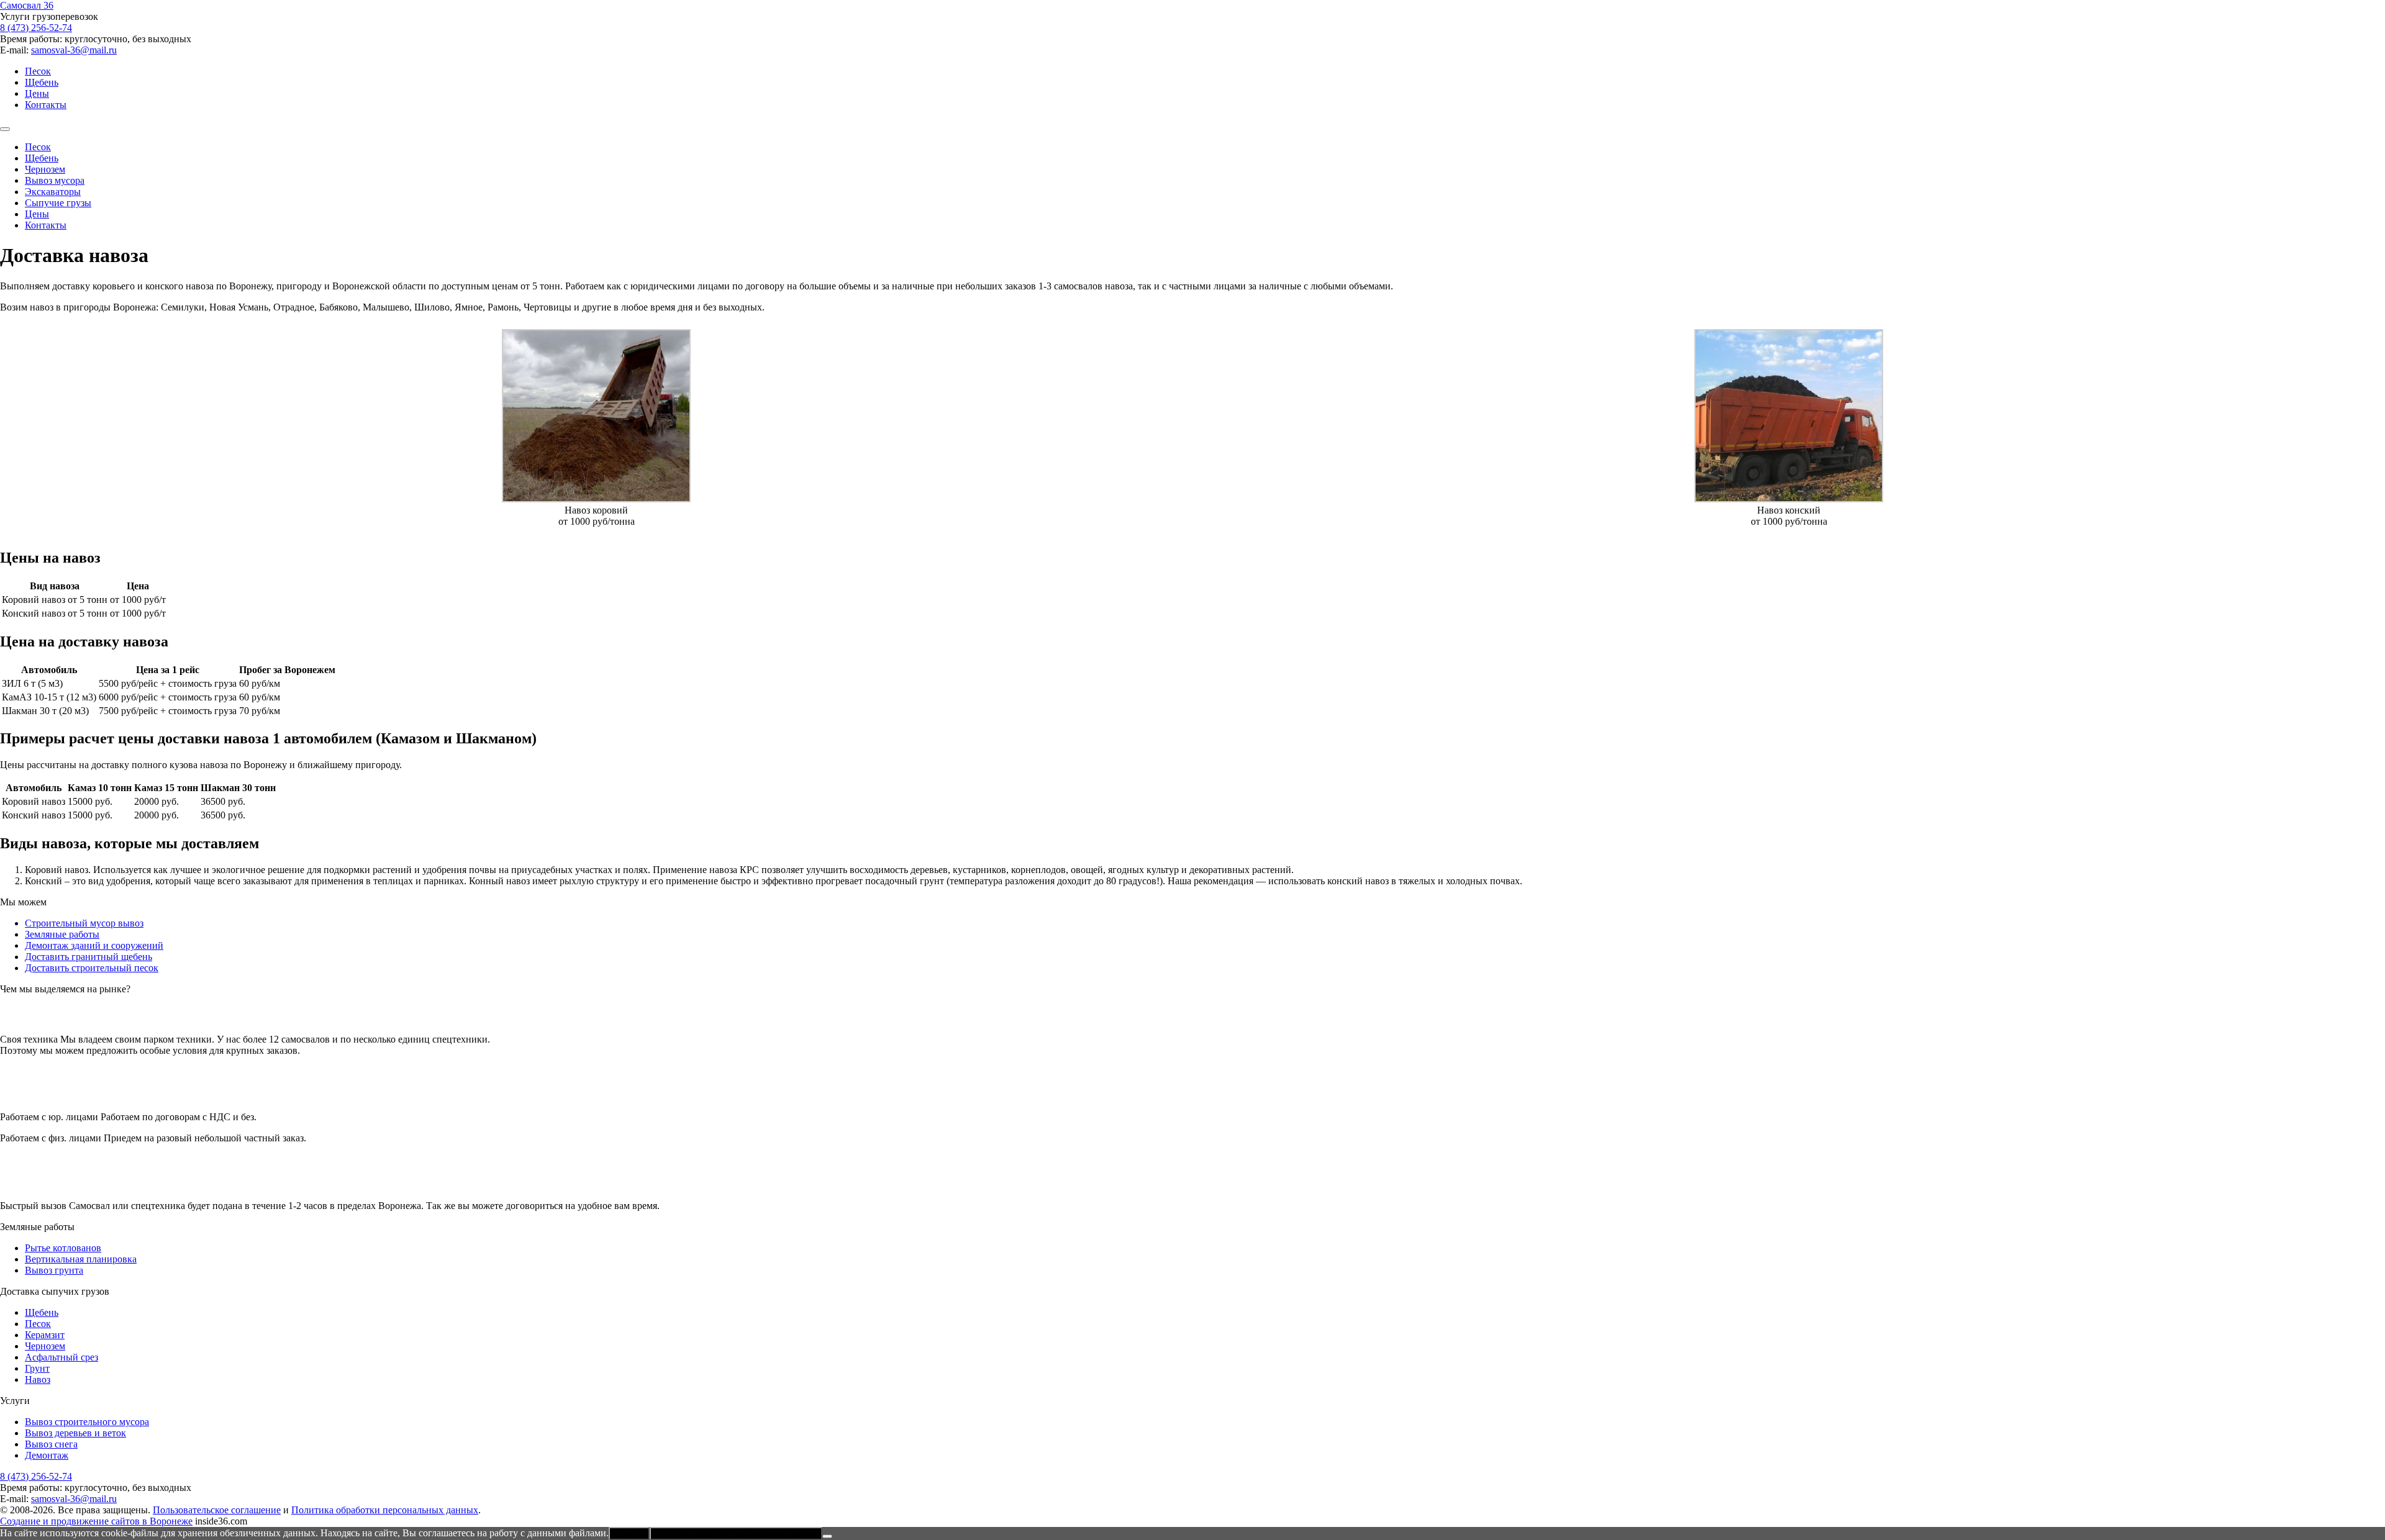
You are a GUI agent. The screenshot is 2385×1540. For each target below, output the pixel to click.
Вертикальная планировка (81, 1259)
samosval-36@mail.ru (74, 50)
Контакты (46, 105)
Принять (629, 1533)
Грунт (37, 1368)
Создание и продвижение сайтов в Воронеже (96, 1521)
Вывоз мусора (55, 180)
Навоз (38, 1379)
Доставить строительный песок (92, 968)
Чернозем (45, 169)
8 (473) (36, 28)
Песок (38, 71)
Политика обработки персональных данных (385, 1510)
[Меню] (5, 129)
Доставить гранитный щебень (89, 957)
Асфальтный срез (61, 1357)
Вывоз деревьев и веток (75, 1433)
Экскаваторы (53, 192)
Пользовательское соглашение (217, 1510)
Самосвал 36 (27, 5)
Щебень (42, 82)
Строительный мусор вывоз (84, 923)
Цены (37, 93)
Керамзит (45, 1335)
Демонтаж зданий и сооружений (94, 945)
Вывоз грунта (54, 1270)
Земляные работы (62, 934)
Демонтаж (47, 1455)
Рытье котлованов (63, 1248)
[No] (827, 1536)
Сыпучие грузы (58, 203)
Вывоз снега (51, 1444)
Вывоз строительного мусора (87, 1422)
